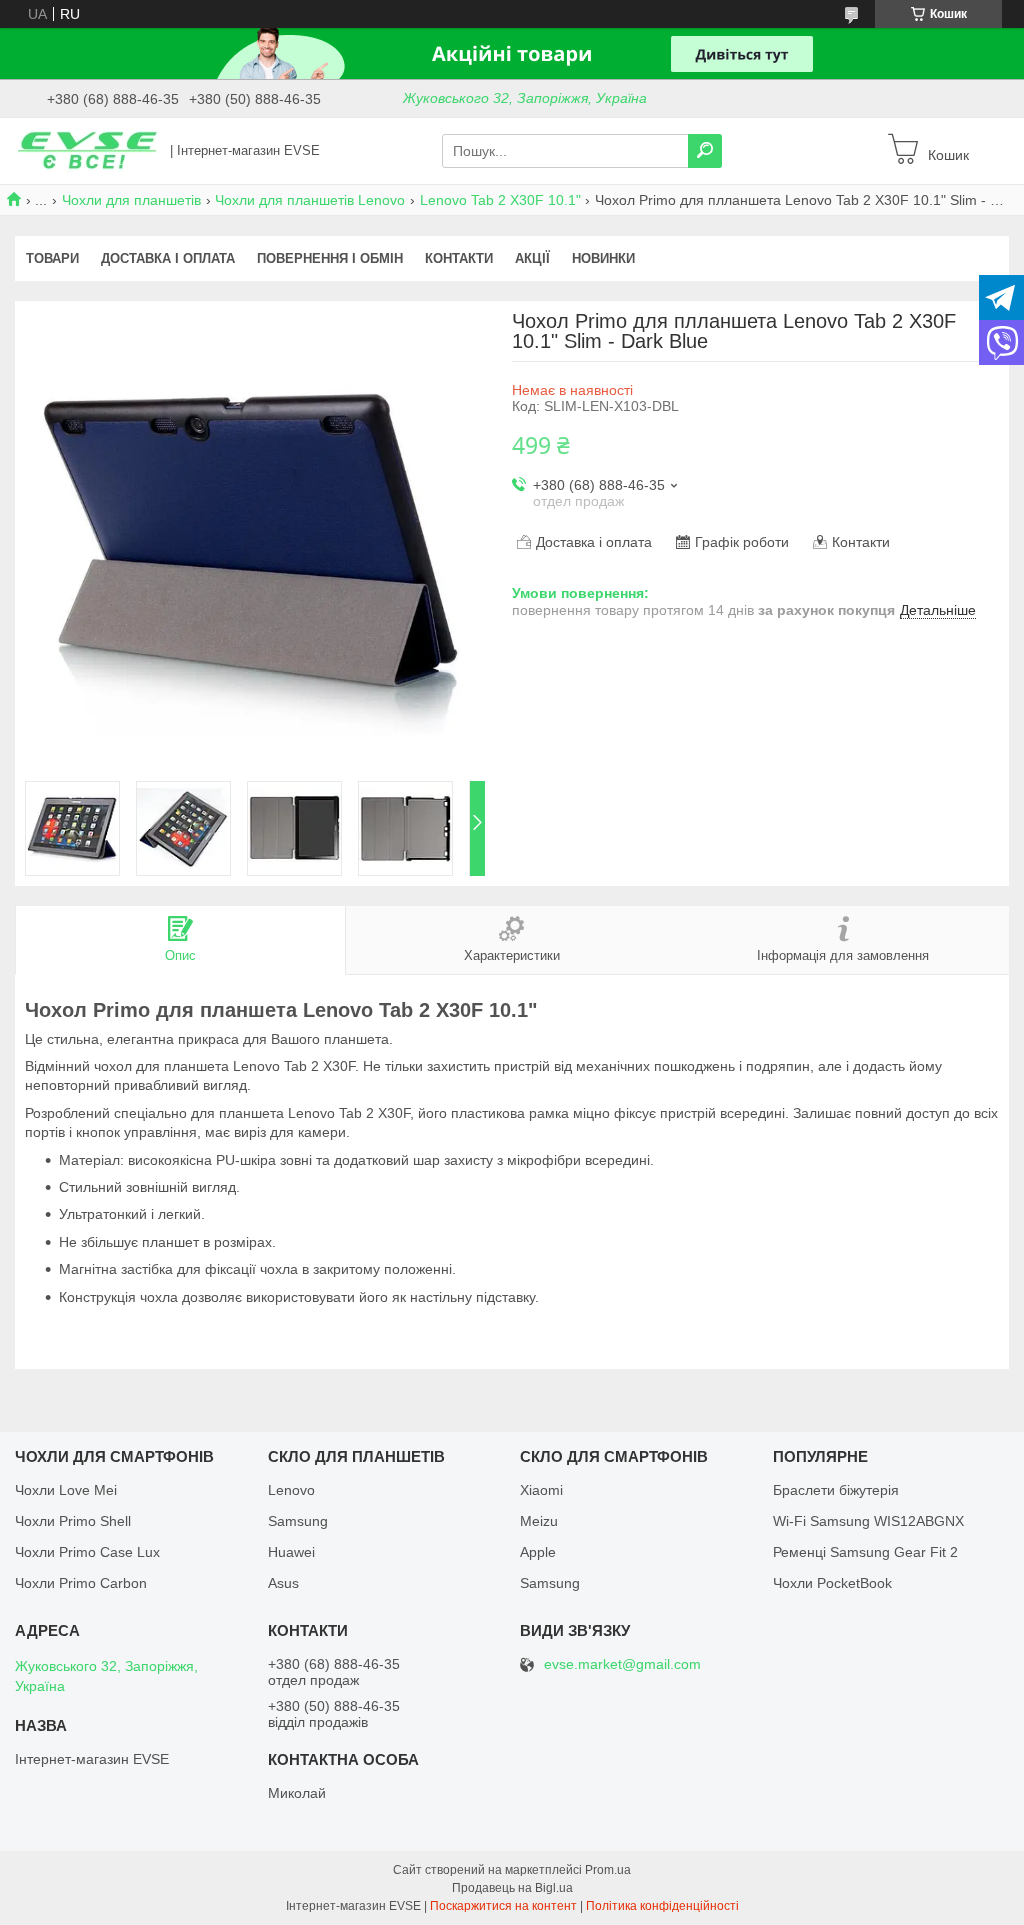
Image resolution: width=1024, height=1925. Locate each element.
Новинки (603, 258)
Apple (538, 1552)
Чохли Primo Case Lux (87, 1552)
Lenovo (291, 1490)
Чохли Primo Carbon (81, 1583)
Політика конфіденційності (662, 1906)
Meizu (539, 1521)
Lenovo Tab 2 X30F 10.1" (500, 200)
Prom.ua (608, 1870)
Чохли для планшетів (131, 200)
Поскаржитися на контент (503, 1906)
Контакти (459, 258)
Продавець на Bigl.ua (512, 1888)
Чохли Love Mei (66, 1490)
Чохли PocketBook (832, 1583)
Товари (52, 258)
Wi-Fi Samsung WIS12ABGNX (868, 1521)
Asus (283, 1583)
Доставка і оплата (168, 258)
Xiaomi (541, 1490)
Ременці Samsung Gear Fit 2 (865, 1552)
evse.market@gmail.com (622, 1664)
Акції (532, 258)
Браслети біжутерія (836, 1490)
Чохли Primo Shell (73, 1521)
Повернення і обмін (330, 258)
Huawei (291, 1552)
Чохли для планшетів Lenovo (310, 200)
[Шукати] (705, 151)
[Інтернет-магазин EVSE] (87, 150)
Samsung (298, 1521)
